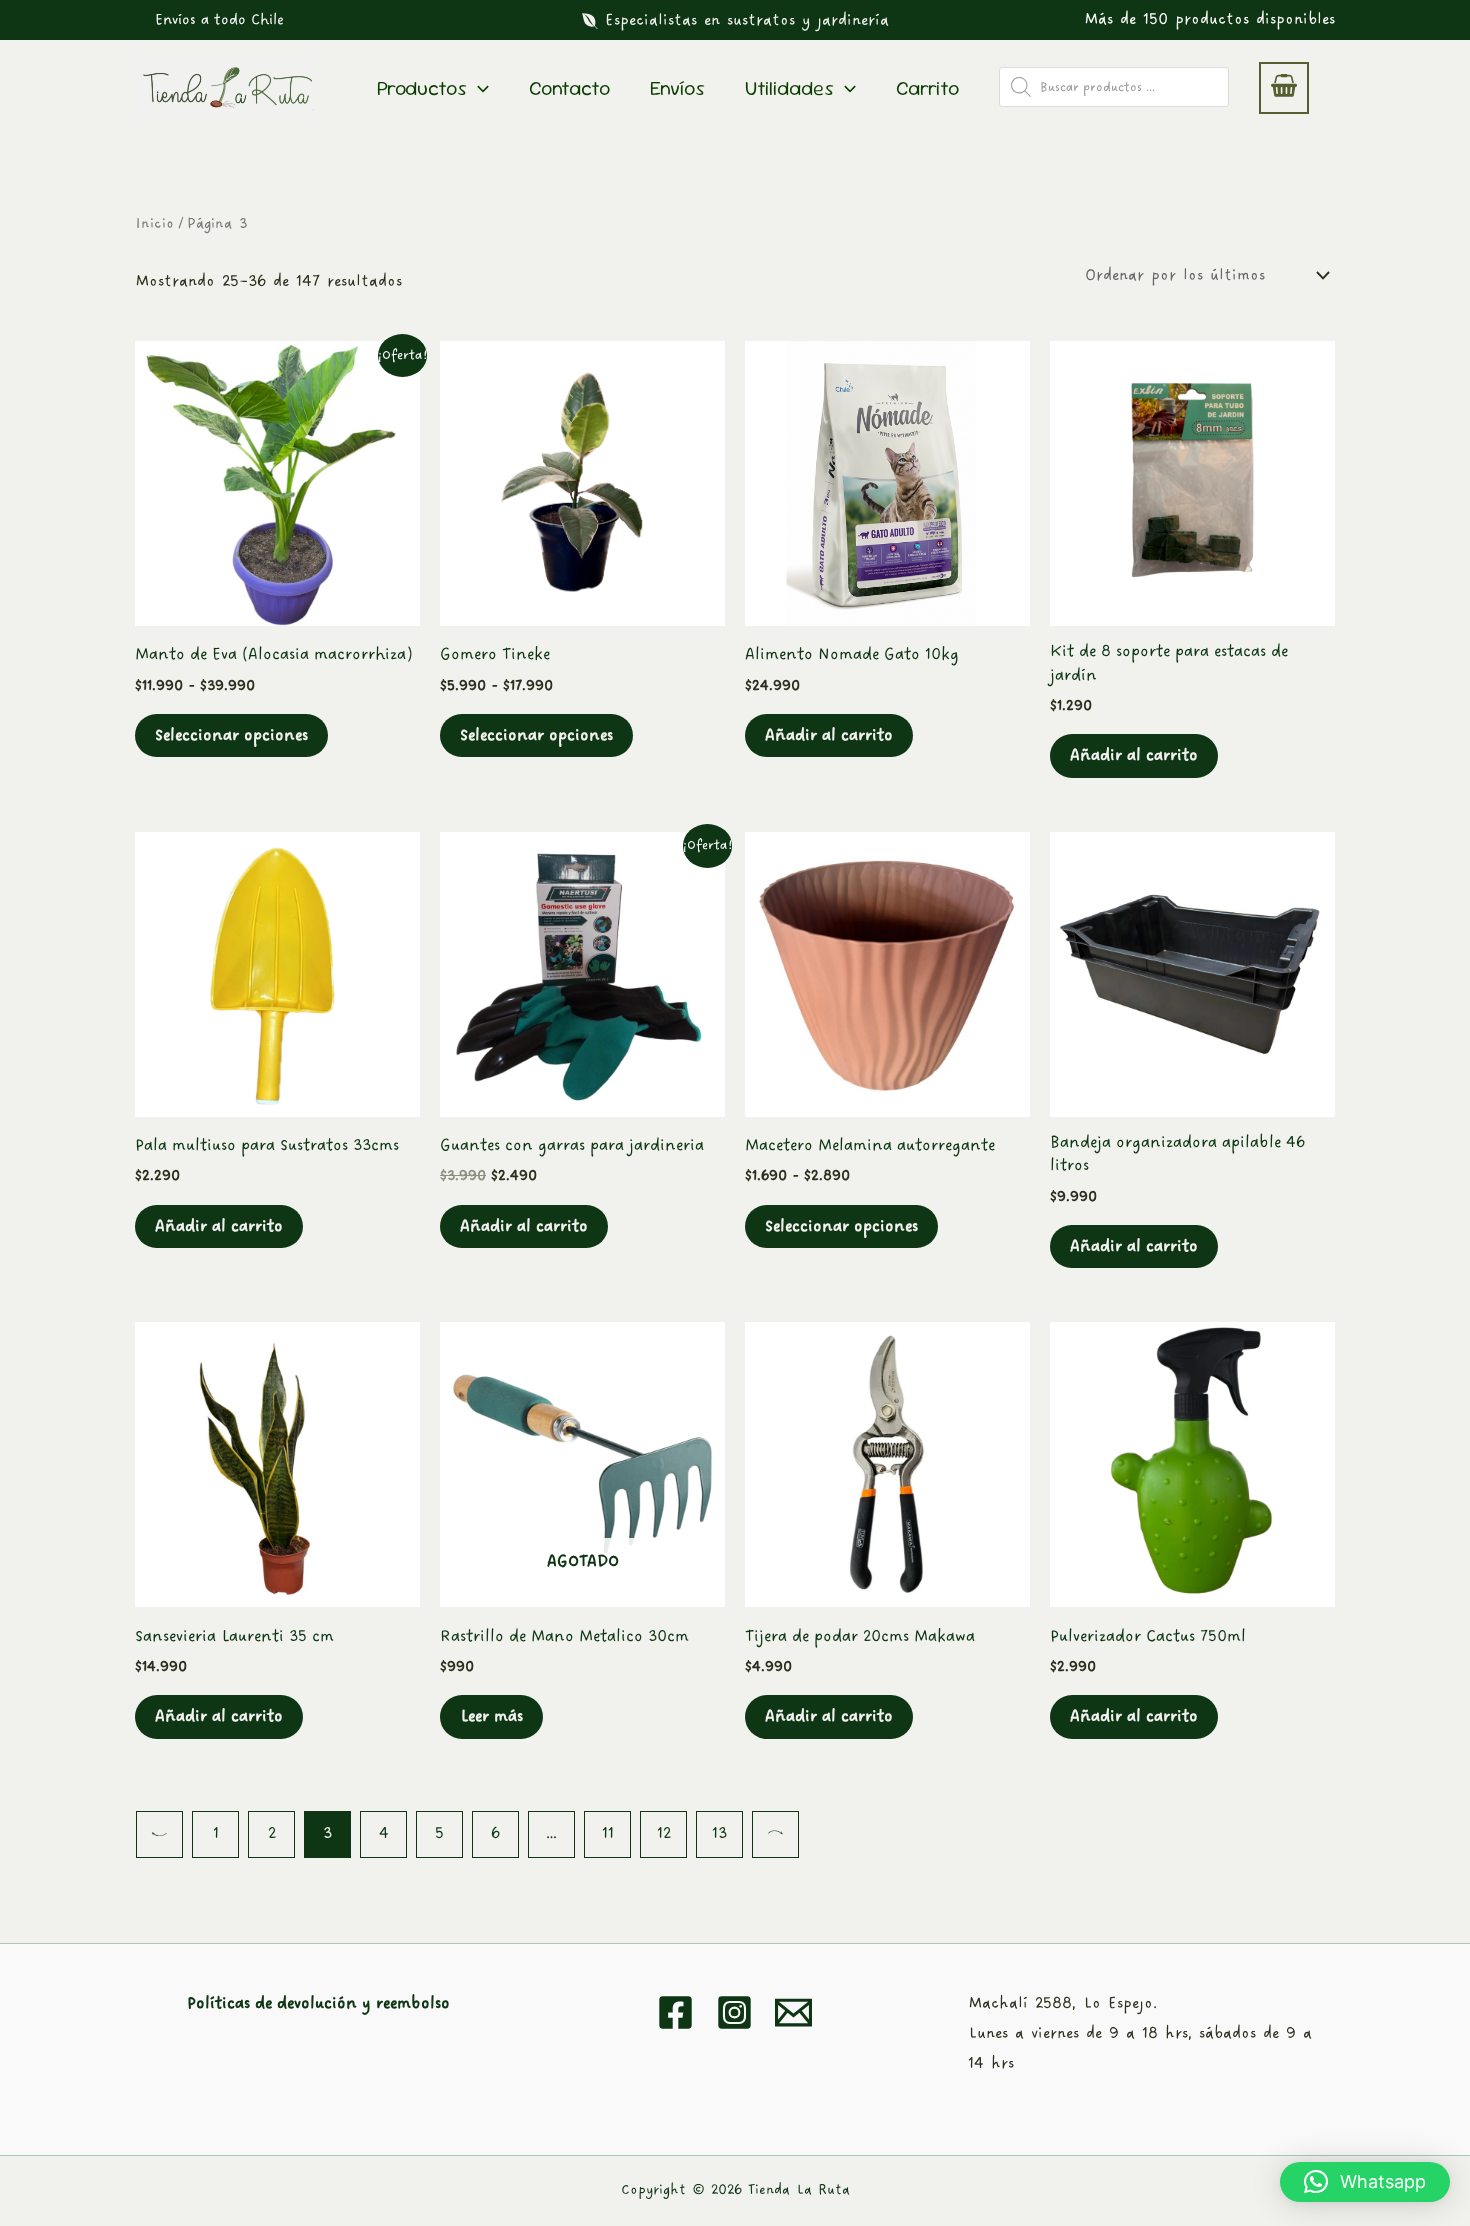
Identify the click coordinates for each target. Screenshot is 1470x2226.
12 (664, 1833)
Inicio (154, 223)
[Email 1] (793, 2012)
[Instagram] (734, 2012)
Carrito (927, 88)
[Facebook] (675, 2012)
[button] (219, 20)
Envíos (677, 88)
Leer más (491, 1716)
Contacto (569, 88)
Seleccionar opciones (231, 735)
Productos (422, 88)
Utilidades (789, 88)
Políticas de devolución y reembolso (318, 2003)
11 (608, 1833)
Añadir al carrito (829, 735)
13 (719, 1833)
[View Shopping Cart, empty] (1284, 88)
